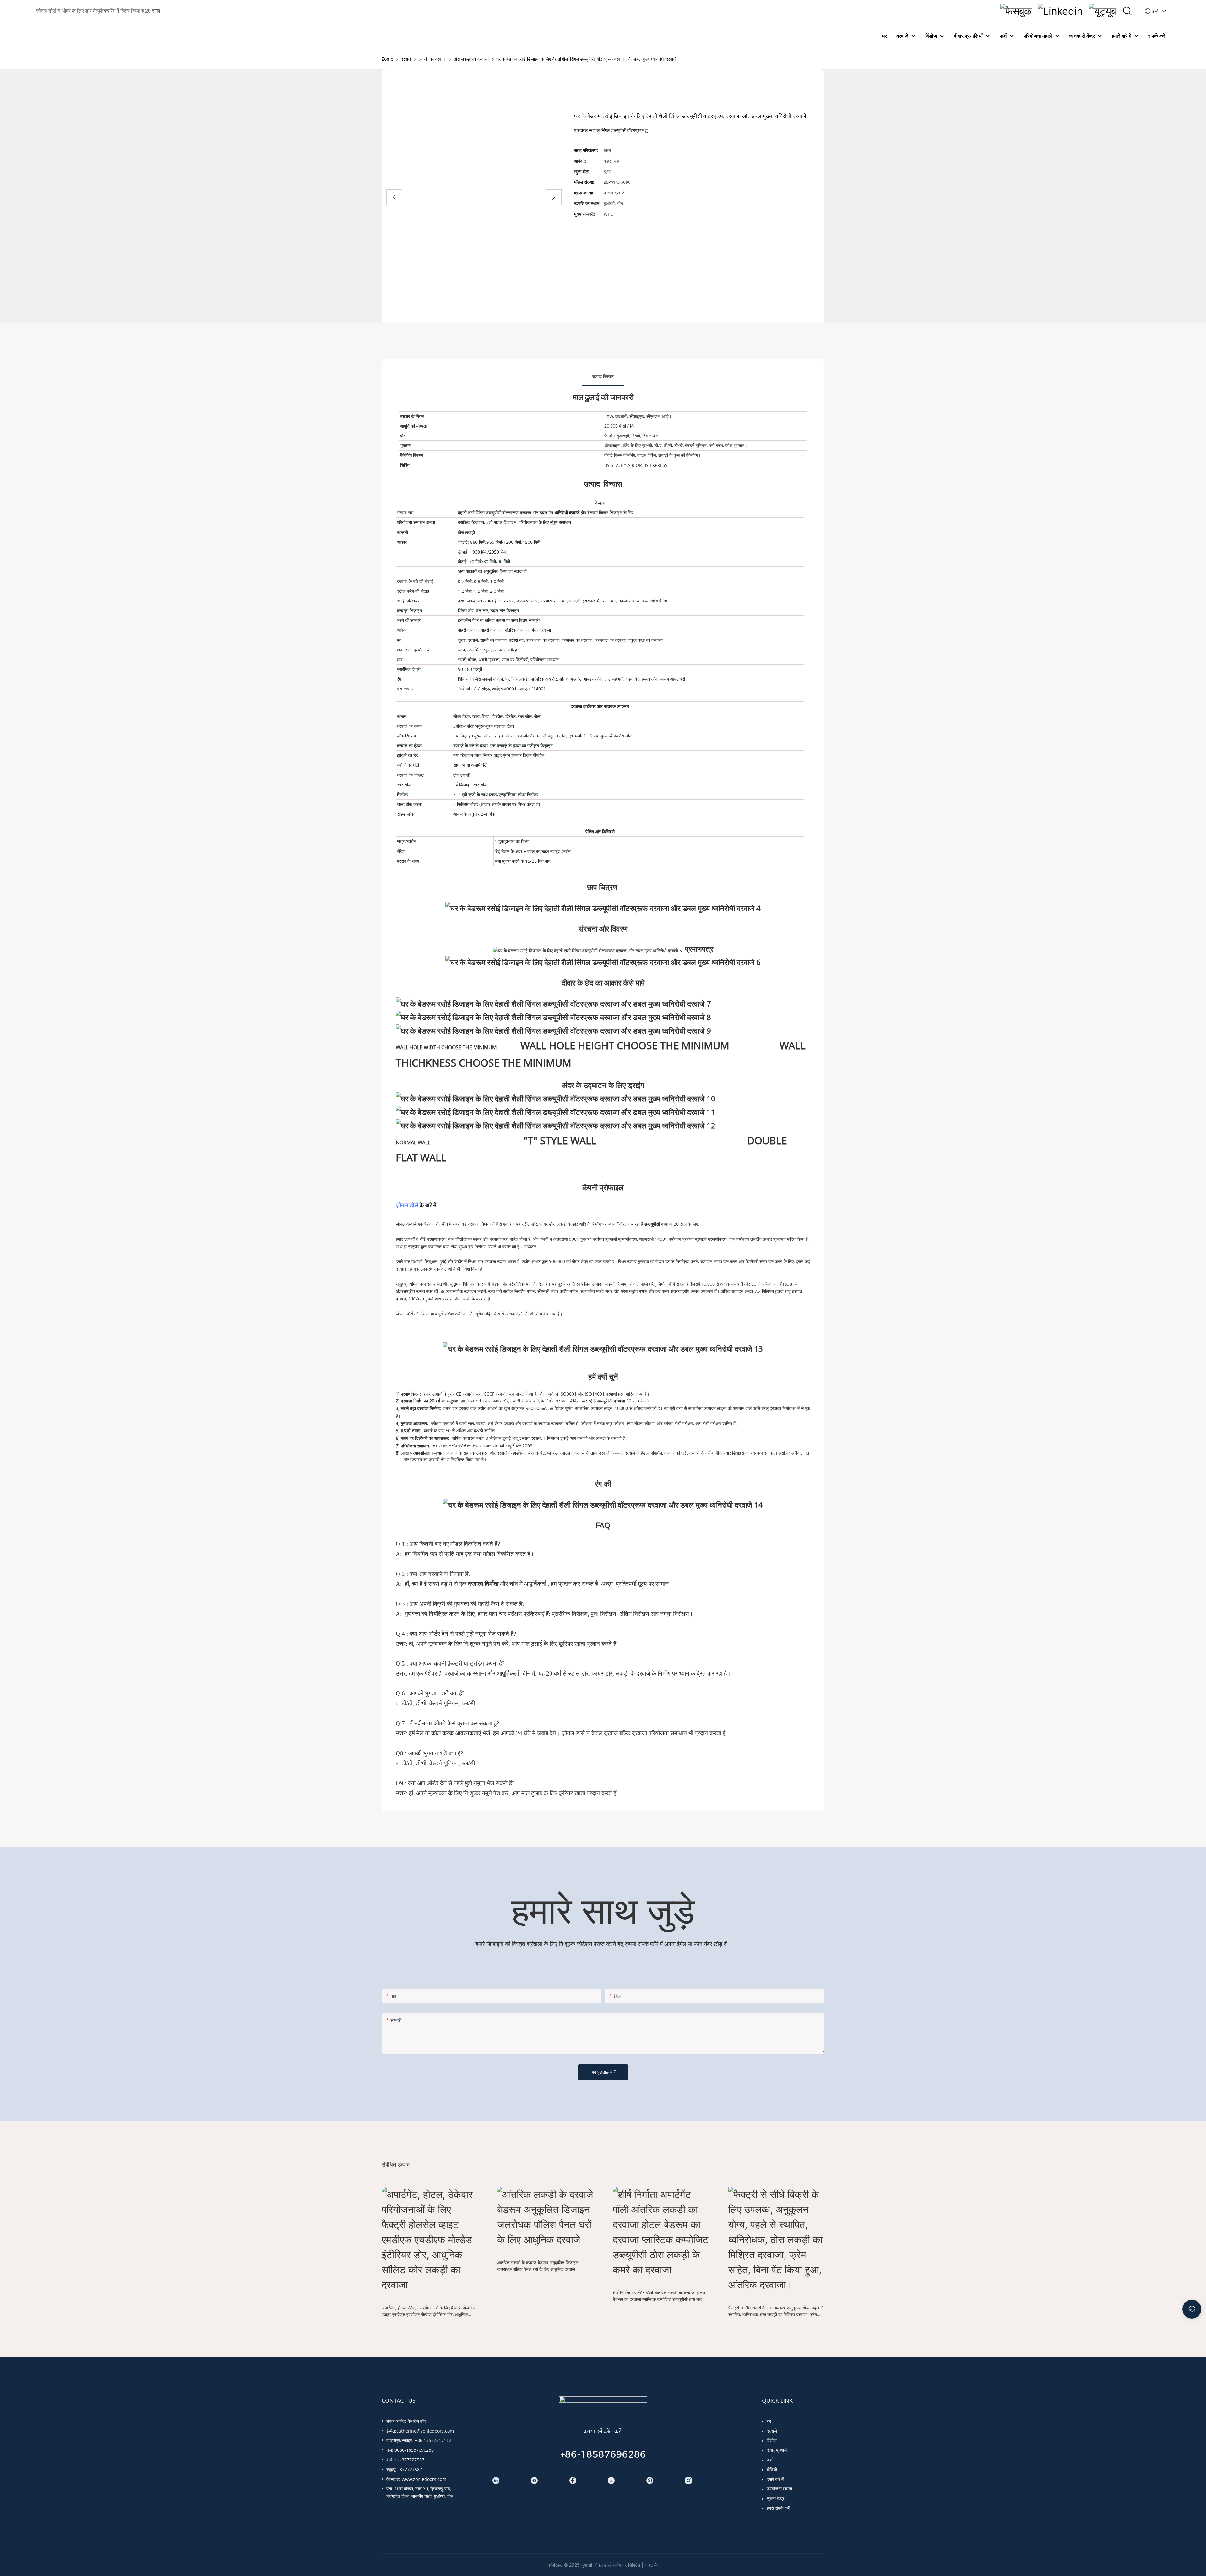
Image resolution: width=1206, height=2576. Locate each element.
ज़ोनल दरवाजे (407, 1224)
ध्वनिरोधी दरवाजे (568, 513)
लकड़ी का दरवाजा (432, 59)
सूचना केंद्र (775, 2498)
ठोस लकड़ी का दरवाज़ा (471, 59)
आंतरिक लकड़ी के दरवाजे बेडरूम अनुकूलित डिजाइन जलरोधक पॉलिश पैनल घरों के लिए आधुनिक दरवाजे (538, 2266)
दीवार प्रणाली (777, 2450)
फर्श (770, 2460)
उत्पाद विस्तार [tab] (603, 376)
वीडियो (772, 2469)
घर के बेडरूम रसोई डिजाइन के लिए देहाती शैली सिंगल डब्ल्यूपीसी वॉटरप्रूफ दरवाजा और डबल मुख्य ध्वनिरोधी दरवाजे (586, 59)
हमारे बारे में (775, 2479)
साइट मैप (652, 2565)
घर (769, 2421)
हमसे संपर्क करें (778, 2508)
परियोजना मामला (779, 2489)
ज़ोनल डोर (407, 1205)
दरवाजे (406, 59)
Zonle (387, 59)
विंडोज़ (772, 2440)
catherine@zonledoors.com (425, 2431)
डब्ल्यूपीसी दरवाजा (659, 1224)
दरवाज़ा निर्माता (484, 1584)
